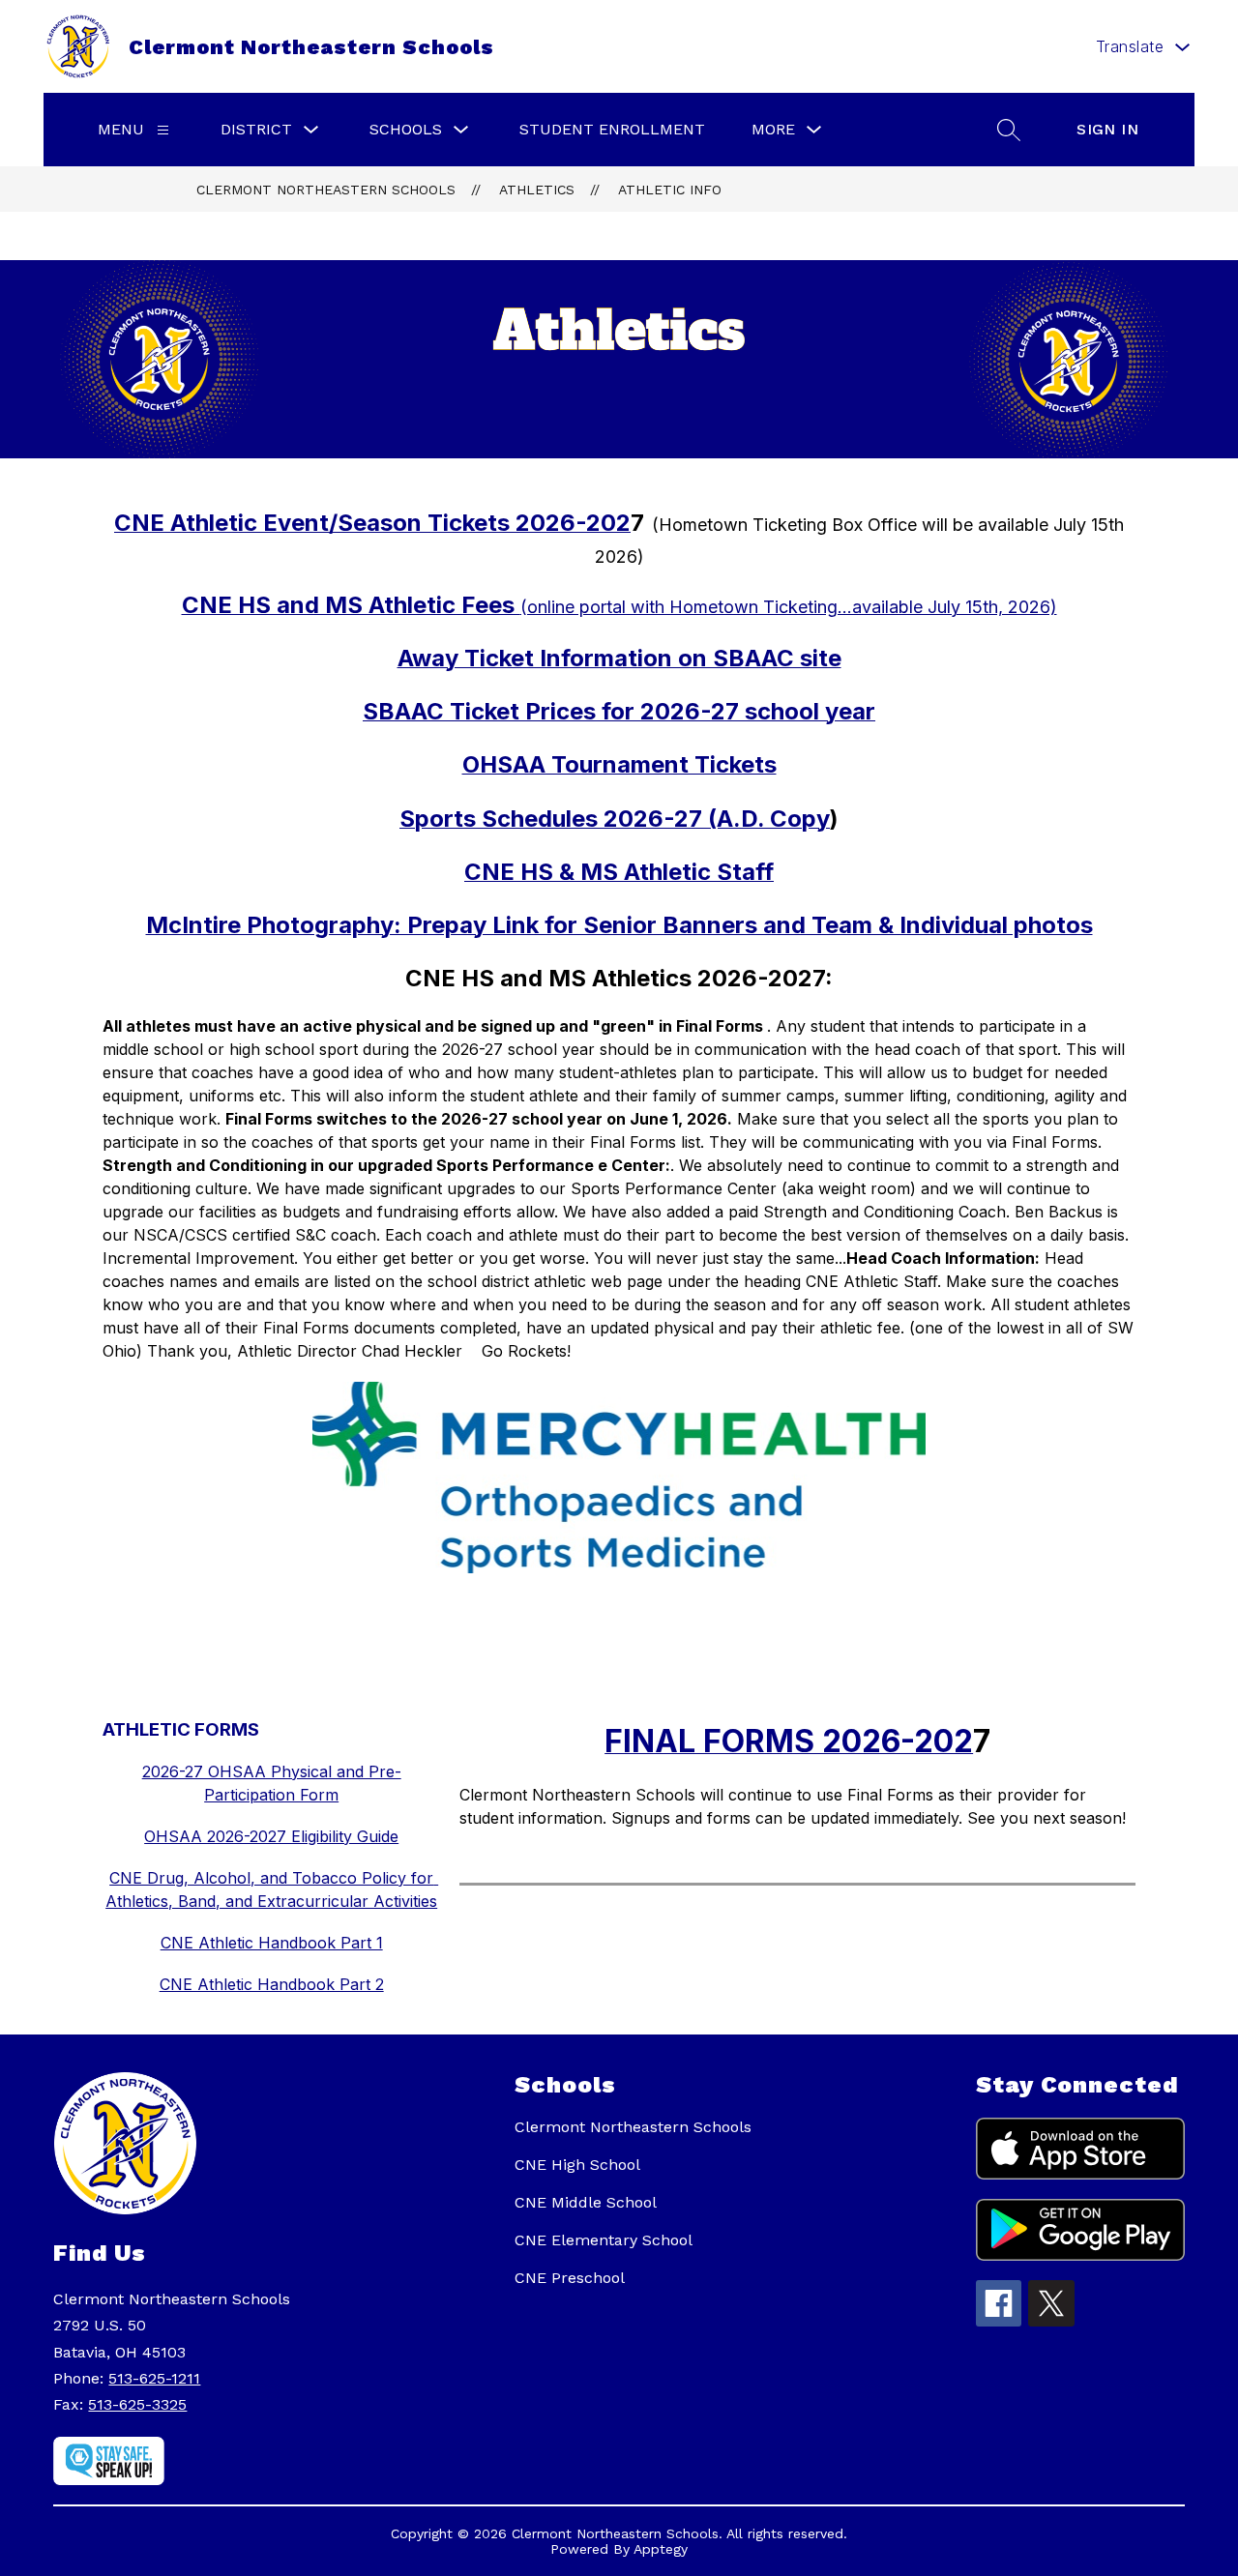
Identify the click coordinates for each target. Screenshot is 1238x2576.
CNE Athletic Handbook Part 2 (272, 1984)
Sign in (1107, 129)
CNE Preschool (570, 2278)
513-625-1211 (154, 2378)
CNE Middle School (586, 2202)
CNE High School (577, 2165)
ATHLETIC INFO (670, 190)
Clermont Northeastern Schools (326, 190)
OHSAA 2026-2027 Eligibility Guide (271, 1836)
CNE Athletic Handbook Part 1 (272, 1943)
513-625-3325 (137, 2404)
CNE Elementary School (604, 2240)
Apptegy (661, 2549)
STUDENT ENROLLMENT (612, 129)
